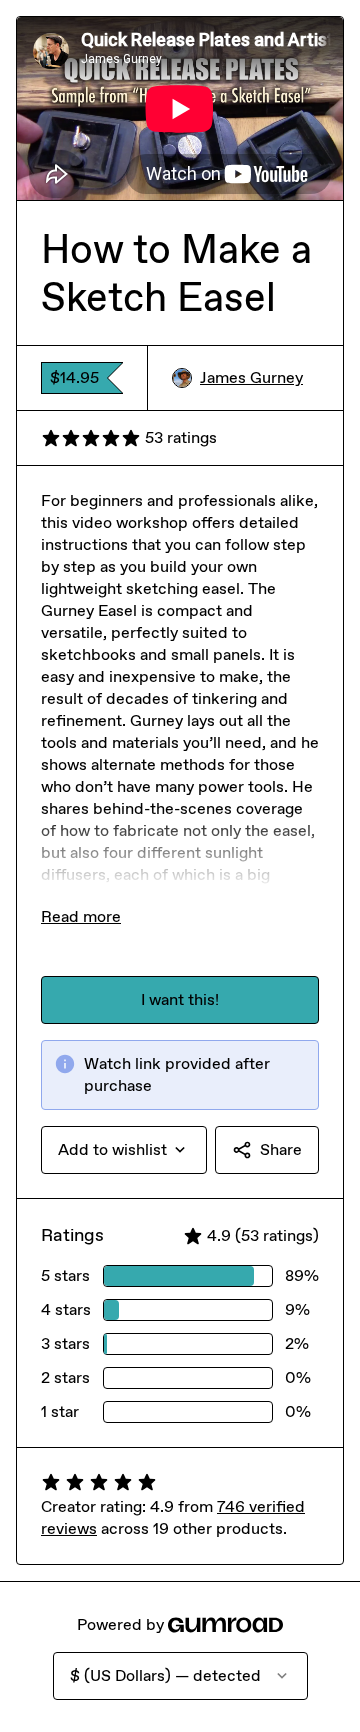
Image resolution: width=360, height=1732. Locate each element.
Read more (81, 916)
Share (281, 1149)
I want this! (180, 999)
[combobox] (124, 1150)
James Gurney (251, 377)
